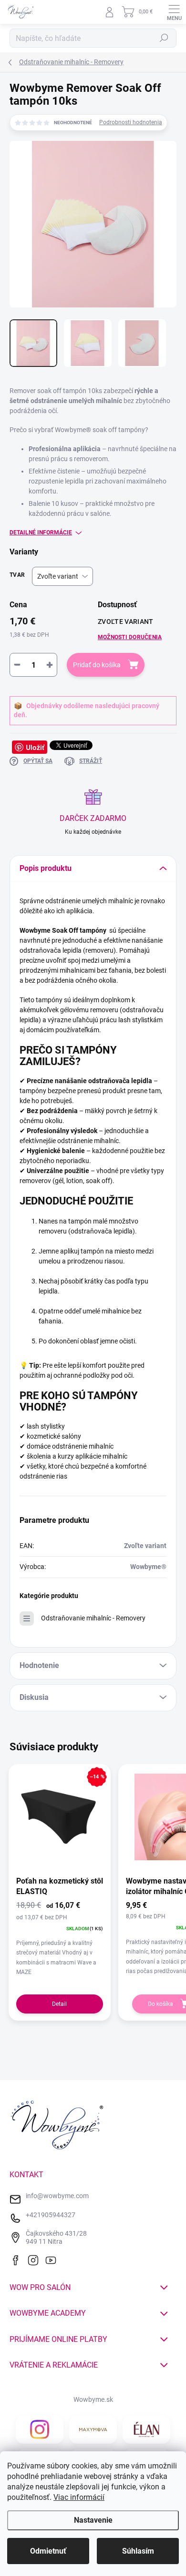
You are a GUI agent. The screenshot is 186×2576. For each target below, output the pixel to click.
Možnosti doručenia (130, 637)
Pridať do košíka (97, 665)
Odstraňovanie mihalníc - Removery (93, 1618)
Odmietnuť (48, 2551)
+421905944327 (51, 2215)
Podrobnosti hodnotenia (131, 122)
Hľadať (164, 38)
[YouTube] (53, 2259)
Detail (59, 2004)
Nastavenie (93, 2520)
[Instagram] (35, 2259)
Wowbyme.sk (93, 2399)
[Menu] (174, 12)
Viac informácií (79, 2497)
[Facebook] (18, 2259)
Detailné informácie (41, 533)
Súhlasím (138, 2551)
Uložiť (35, 747)
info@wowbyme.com (57, 2196)
